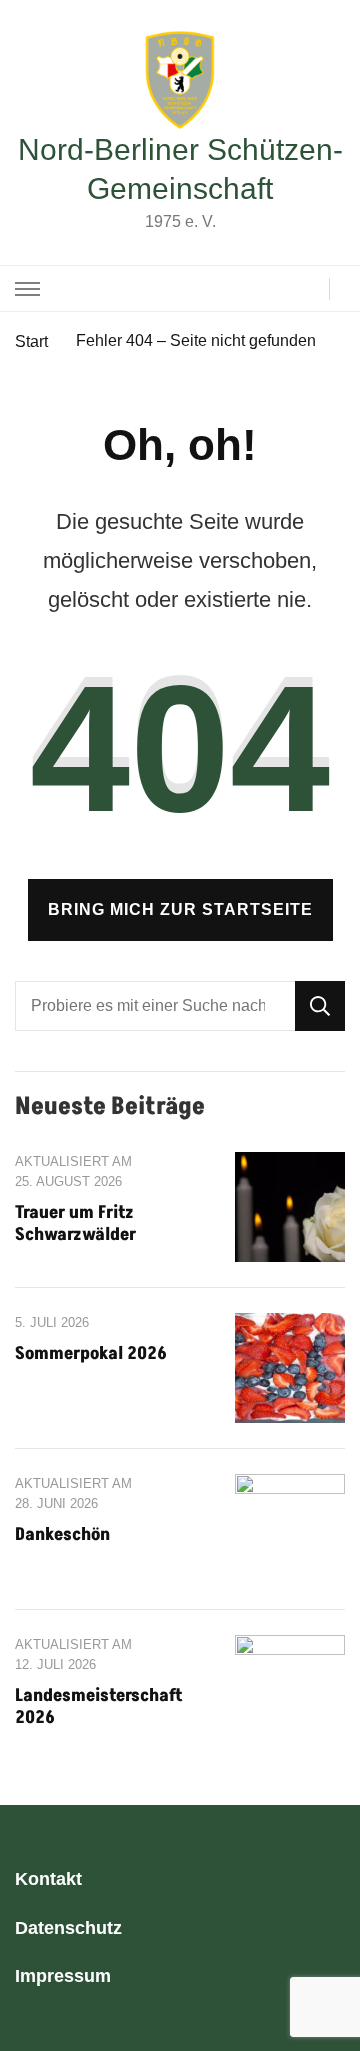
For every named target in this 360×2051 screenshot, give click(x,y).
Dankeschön (62, 1534)
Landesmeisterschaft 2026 (99, 1706)
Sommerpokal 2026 (91, 1353)
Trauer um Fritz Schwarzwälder (75, 1223)
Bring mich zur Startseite (180, 909)
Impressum (63, 1976)
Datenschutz (68, 1928)
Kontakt (48, 1879)
